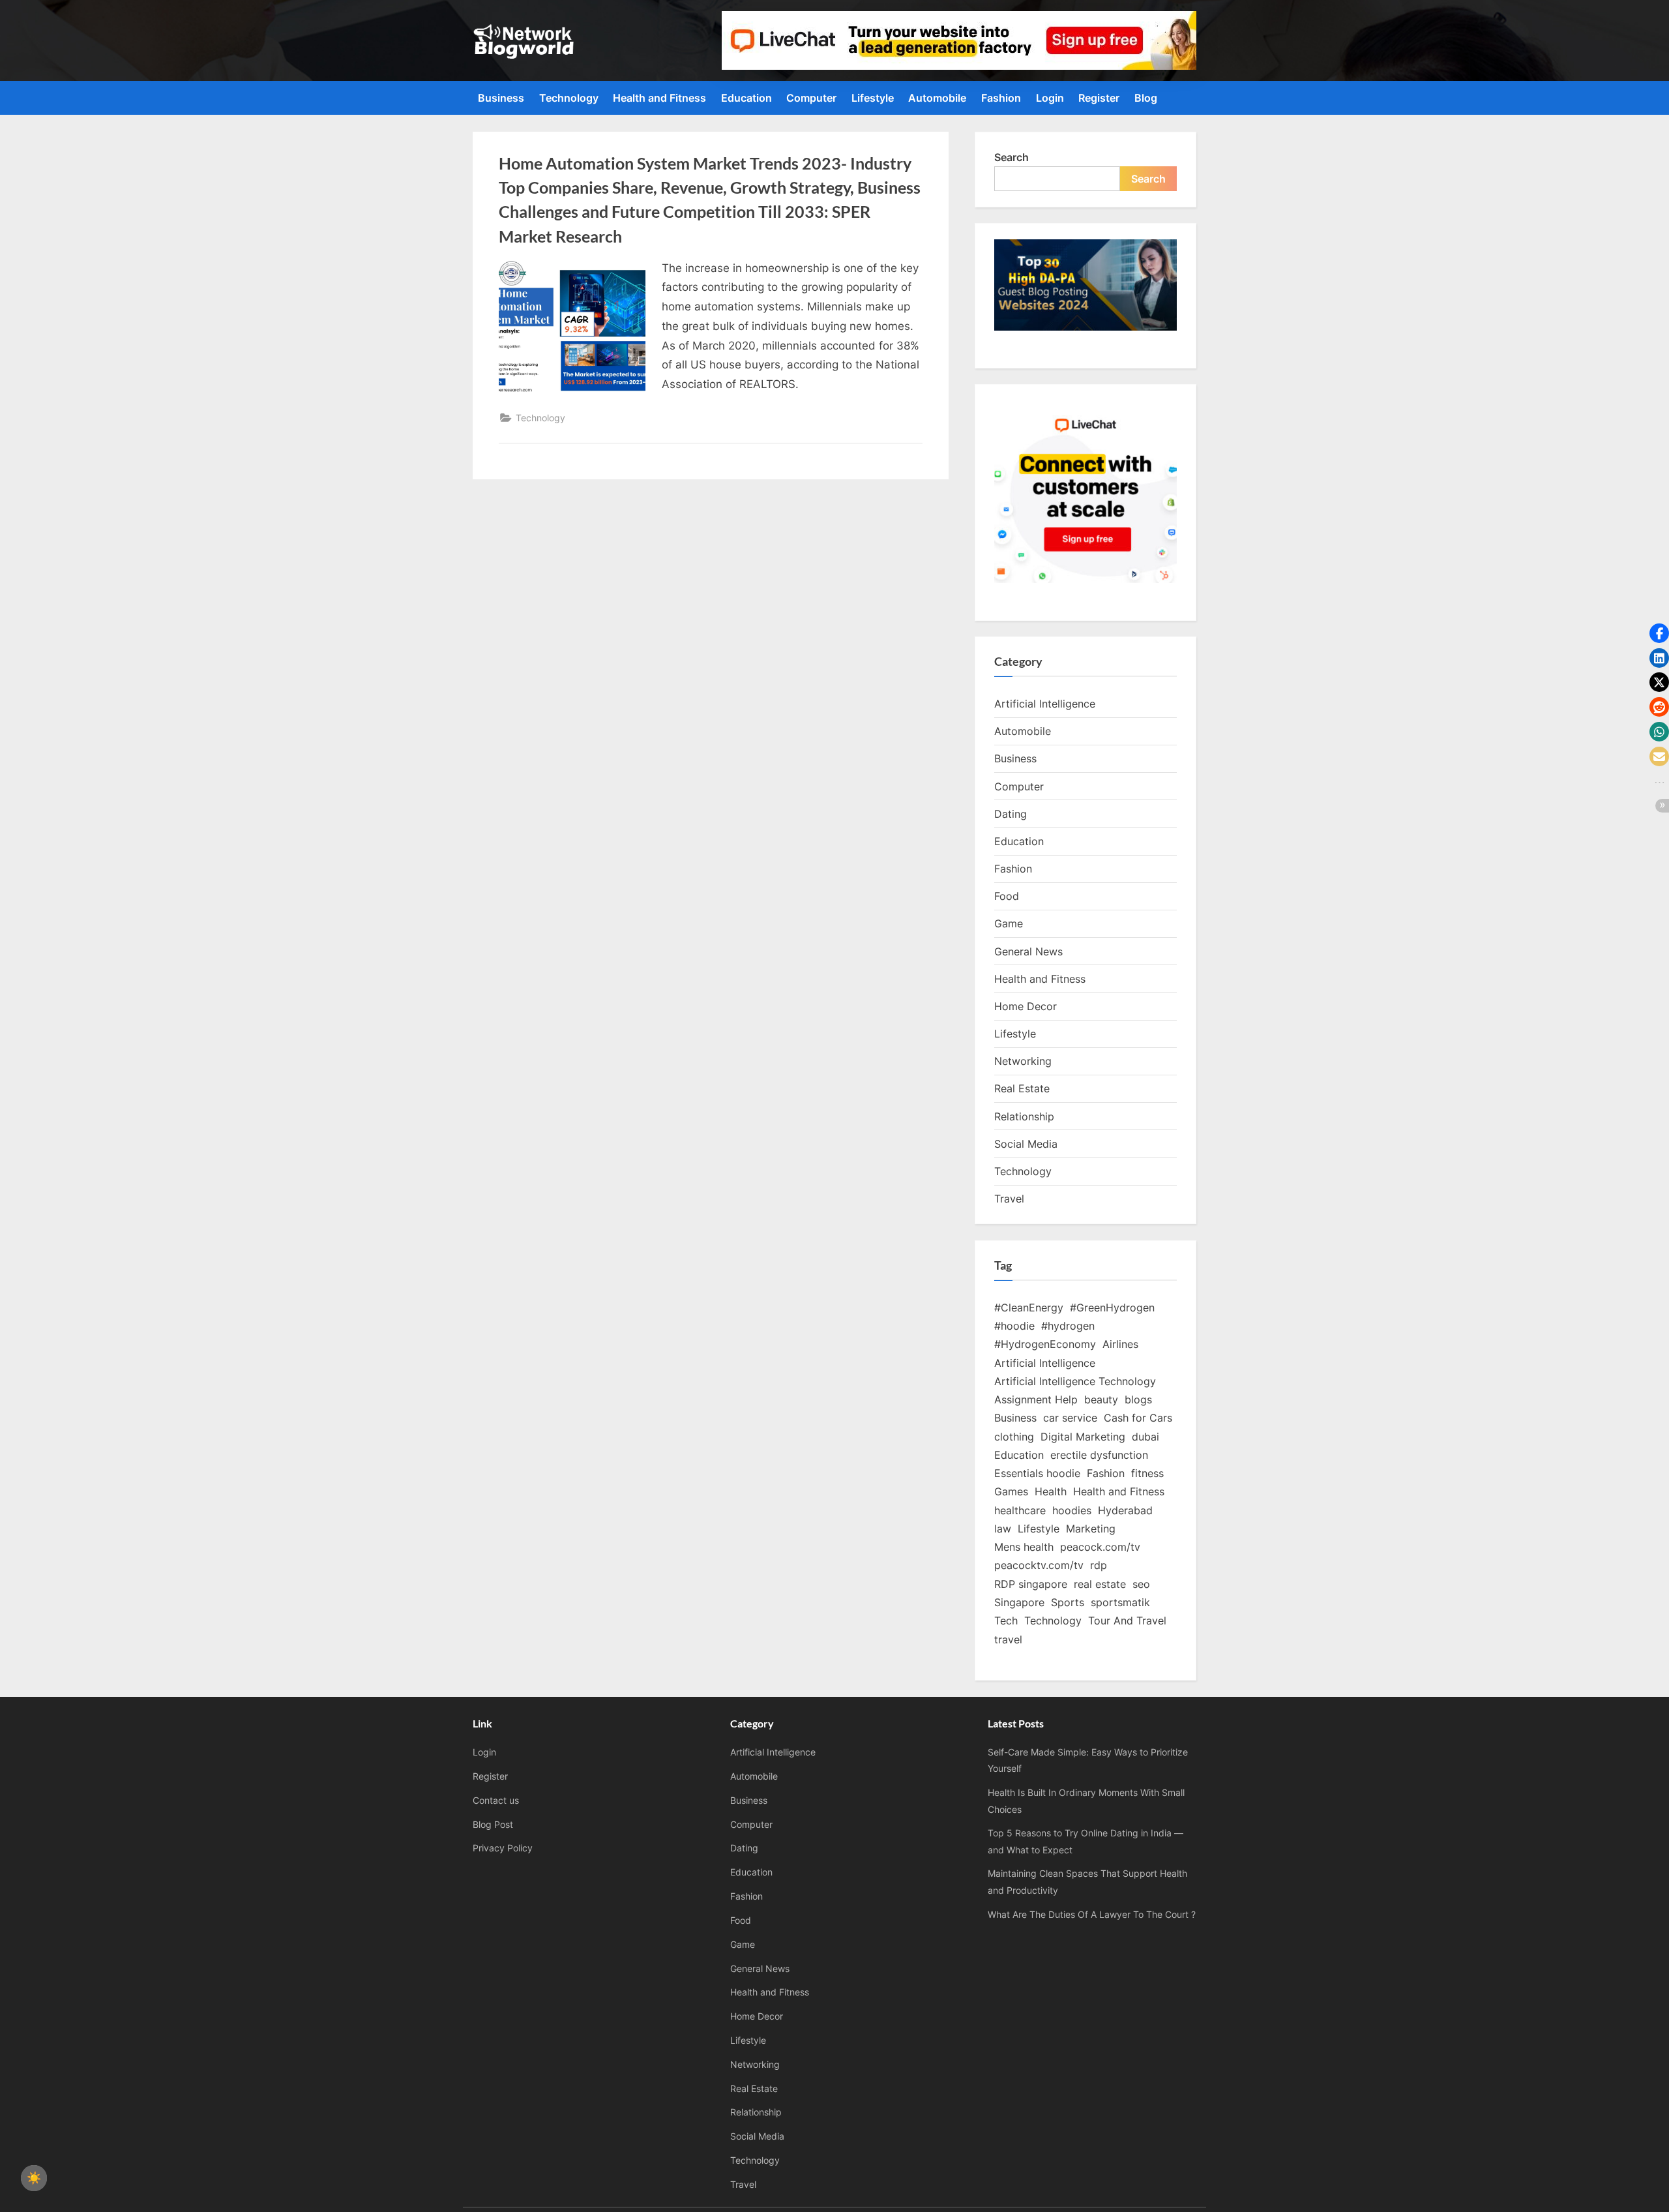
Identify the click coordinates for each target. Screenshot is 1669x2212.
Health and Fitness (659, 98)
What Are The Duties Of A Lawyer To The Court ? (1092, 1914)
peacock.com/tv (1100, 1547)
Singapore (1019, 1602)
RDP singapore (1031, 1584)
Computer (811, 98)
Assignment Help (1036, 1399)
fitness (1147, 1473)
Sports (1068, 1602)
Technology (569, 98)
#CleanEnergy (1029, 1308)
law (1003, 1529)
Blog (1146, 98)
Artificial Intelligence (1045, 704)
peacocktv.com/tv (1039, 1565)
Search (1012, 157)
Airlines (1120, 1344)
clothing (1014, 1437)
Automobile (937, 98)
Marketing (1091, 1529)
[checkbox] (34, 2178)
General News (1028, 951)
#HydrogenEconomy (1045, 1344)
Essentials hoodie (1037, 1473)
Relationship (1024, 1116)
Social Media (1026, 1144)
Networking (1023, 1061)
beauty (1101, 1399)
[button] (1659, 633)
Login (1050, 98)
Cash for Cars (1138, 1418)
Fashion (1001, 98)
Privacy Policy (503, 1848)
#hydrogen (1068, 1326)
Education (746, 98)
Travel (1009, 1199)
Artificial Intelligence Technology (1075, 1381)
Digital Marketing (1083, 1437)
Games (1011, 1491)
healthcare (1020, 1510)
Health (1051, 1491)
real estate (1100, 1584)
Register (1099, 98)
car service (1070, 1418)
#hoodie (1014, 1326)
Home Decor (1026, 1006)
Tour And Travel (1127, 1621)
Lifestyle (873, 98)
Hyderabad (1125, 1510)
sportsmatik (1120, 1602)
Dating (1011, 814)
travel (1008, 1639)
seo (1141, 1584)
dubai (1145, 1437)
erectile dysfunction (1099, 1455)
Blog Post (493, 1824)
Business (501, 98)
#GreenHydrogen (1112, 1308)
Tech (1006, 1621)
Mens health (1024, 1547)
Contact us (496, 1800)
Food (1007, 896)
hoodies (1072, 1510)
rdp (1099, 1565)
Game (1009, 923)
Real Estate (1022, 1088)
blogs (1138, 1399)
